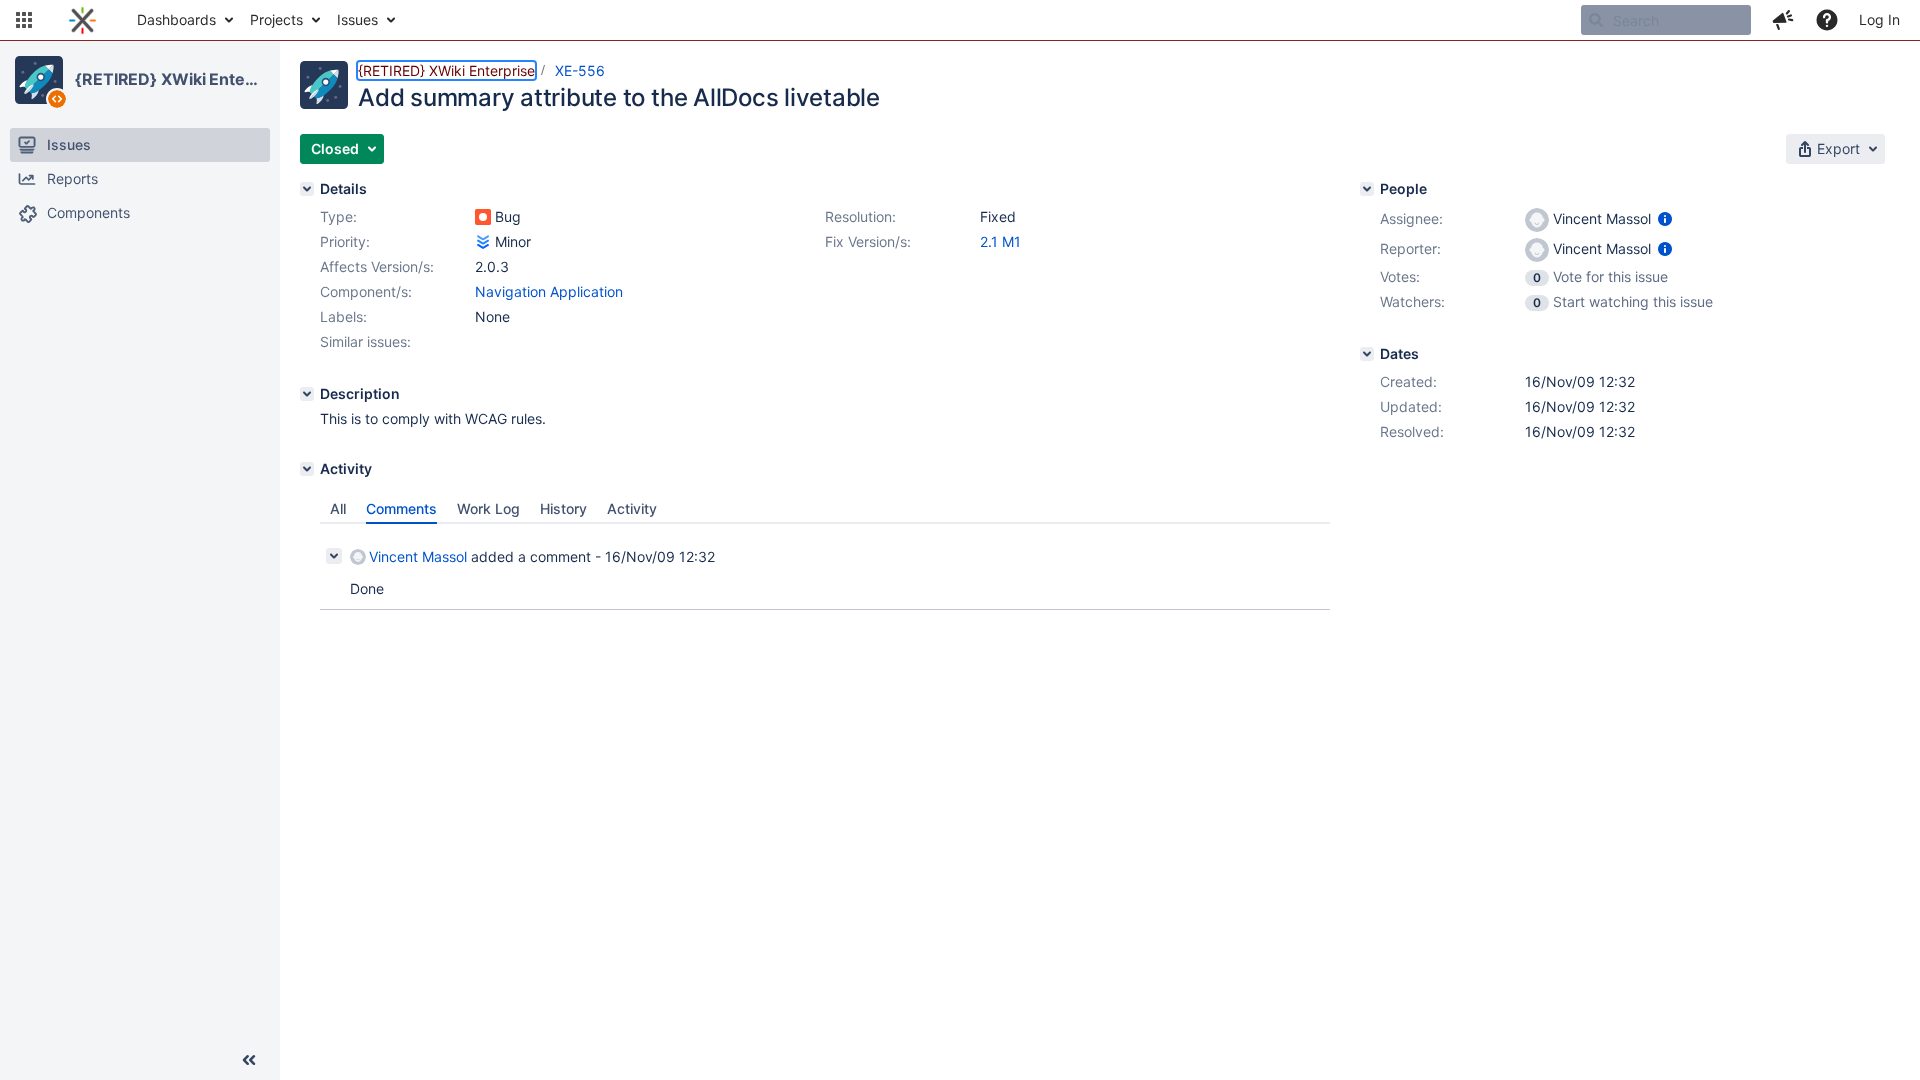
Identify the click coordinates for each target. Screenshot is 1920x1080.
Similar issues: (365, 341)
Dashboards (176, 19)
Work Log (488, 508)
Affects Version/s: (377, 266)
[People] (1367, 189)
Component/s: (366, 291)
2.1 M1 (1000, 241)
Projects (276, 19)
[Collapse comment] (334, 556)
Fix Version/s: (868, 241)
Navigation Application (549, 291)
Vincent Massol (418, 556)
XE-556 (580, 70)
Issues (357, 19)
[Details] (307, 189)
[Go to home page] (82, 20)
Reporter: (1410, 248)
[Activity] (307, 469)
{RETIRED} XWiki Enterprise (169, 79)
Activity (632, 508)
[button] (24, 20)
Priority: (345, 241)
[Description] (307, 394)
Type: (338, 216)
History (563, 508)
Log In (1879, 19)
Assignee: (1411, 218)
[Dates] (1367, 354)
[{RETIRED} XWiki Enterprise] (39, 80)
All (338, 508)
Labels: (343, 316)
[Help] (1827, 20)
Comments (401, 508)
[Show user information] (1665, 218)
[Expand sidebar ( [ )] (249, 1060)
